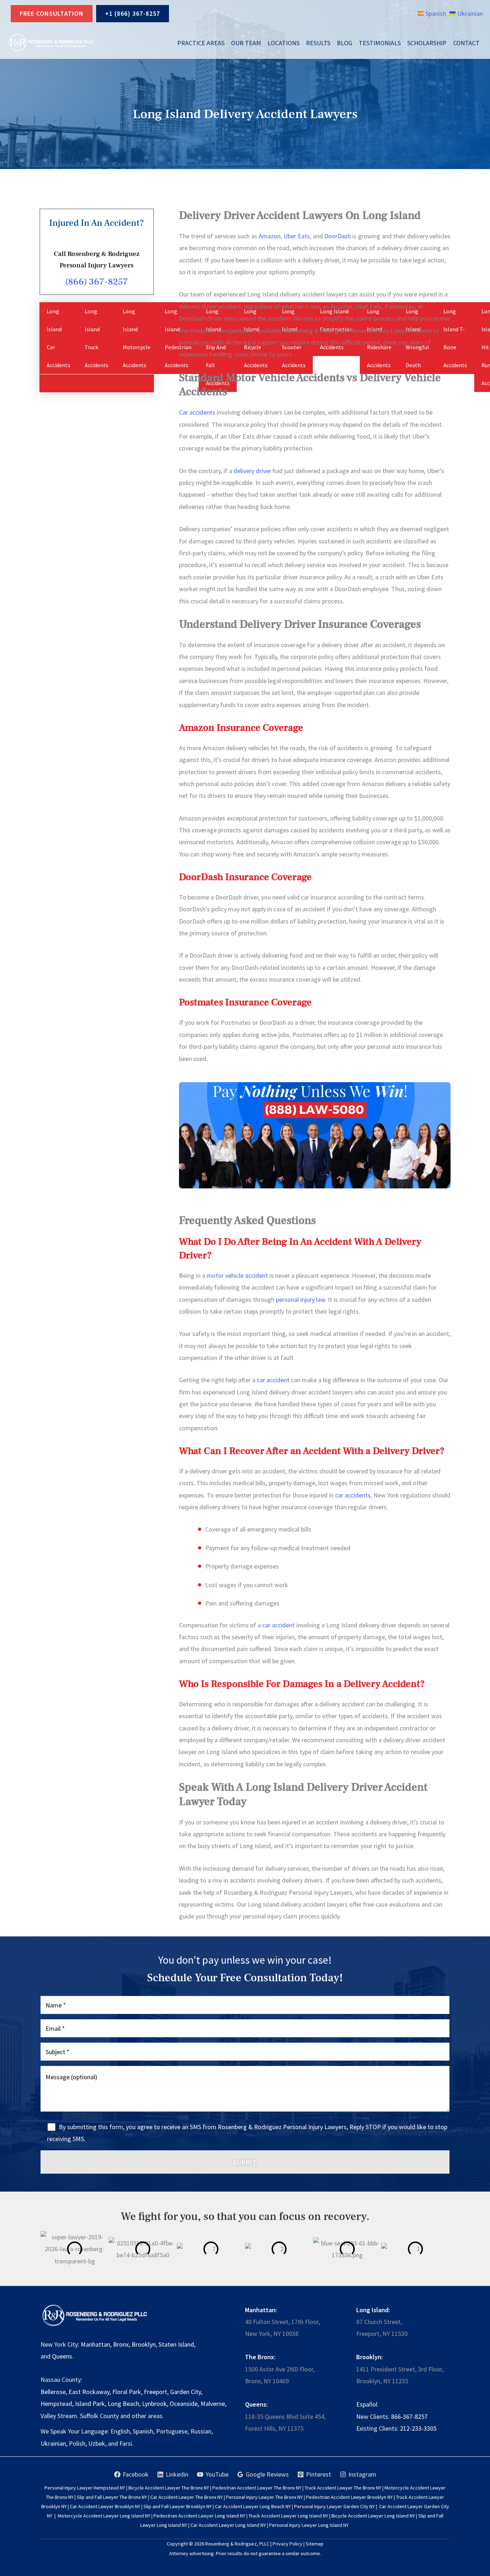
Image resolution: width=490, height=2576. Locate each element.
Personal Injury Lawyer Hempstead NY (85, 2488)
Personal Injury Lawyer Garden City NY (334, 2506)
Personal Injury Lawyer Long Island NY (309, 2525)
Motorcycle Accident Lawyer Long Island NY (104, 2516)
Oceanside (184, 2404)
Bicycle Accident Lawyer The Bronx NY (169, 2488)
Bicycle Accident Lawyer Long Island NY (373, 2516)
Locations (284, 43)
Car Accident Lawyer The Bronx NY (187, 2497)
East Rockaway (89, 2392)
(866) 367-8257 (97, 282)
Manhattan (95, 2344)
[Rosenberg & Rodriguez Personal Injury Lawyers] (51, 43)
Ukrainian (53, 2443)
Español (367, 2404)
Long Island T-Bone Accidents (455, 338)
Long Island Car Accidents (58, 338)
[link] (432, 13)
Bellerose (53, 2392)
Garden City (185, 2392)
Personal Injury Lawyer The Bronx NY (264, 2497)
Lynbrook (154, 2404)
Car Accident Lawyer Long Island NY (228, 2525)
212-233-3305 (418, 2428)
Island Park (90, 2404)
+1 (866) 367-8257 (133, 13)
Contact (466, 43)
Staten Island (176, 2344)
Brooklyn (144, 2344)
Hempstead (56, 2404)
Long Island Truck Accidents (96, 338)
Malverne (213, 2404)
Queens (62, 2356)
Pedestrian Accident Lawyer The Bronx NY (257, 2488)
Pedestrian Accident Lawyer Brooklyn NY (349, 2497)
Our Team (246, 43)
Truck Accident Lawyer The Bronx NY (343, 2488)
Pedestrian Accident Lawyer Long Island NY (199, 2516)
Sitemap (315, 2544)
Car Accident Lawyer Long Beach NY (253, 2506)
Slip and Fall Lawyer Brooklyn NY (178, 2506)
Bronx (121, 2344)
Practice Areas (201, 43)
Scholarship (427, 43)
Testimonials (380, 43)
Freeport (156, 2392)
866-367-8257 (409, 2416)
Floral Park (127, 2392)
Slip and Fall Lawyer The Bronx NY (112, 2497)
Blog (345, 43)
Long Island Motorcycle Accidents (136, 338)
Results (318, 43)
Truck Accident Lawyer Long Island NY (288, 2516)
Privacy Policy (288, 2544)
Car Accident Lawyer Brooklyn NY (105, 2506)
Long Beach (123, 2404)
